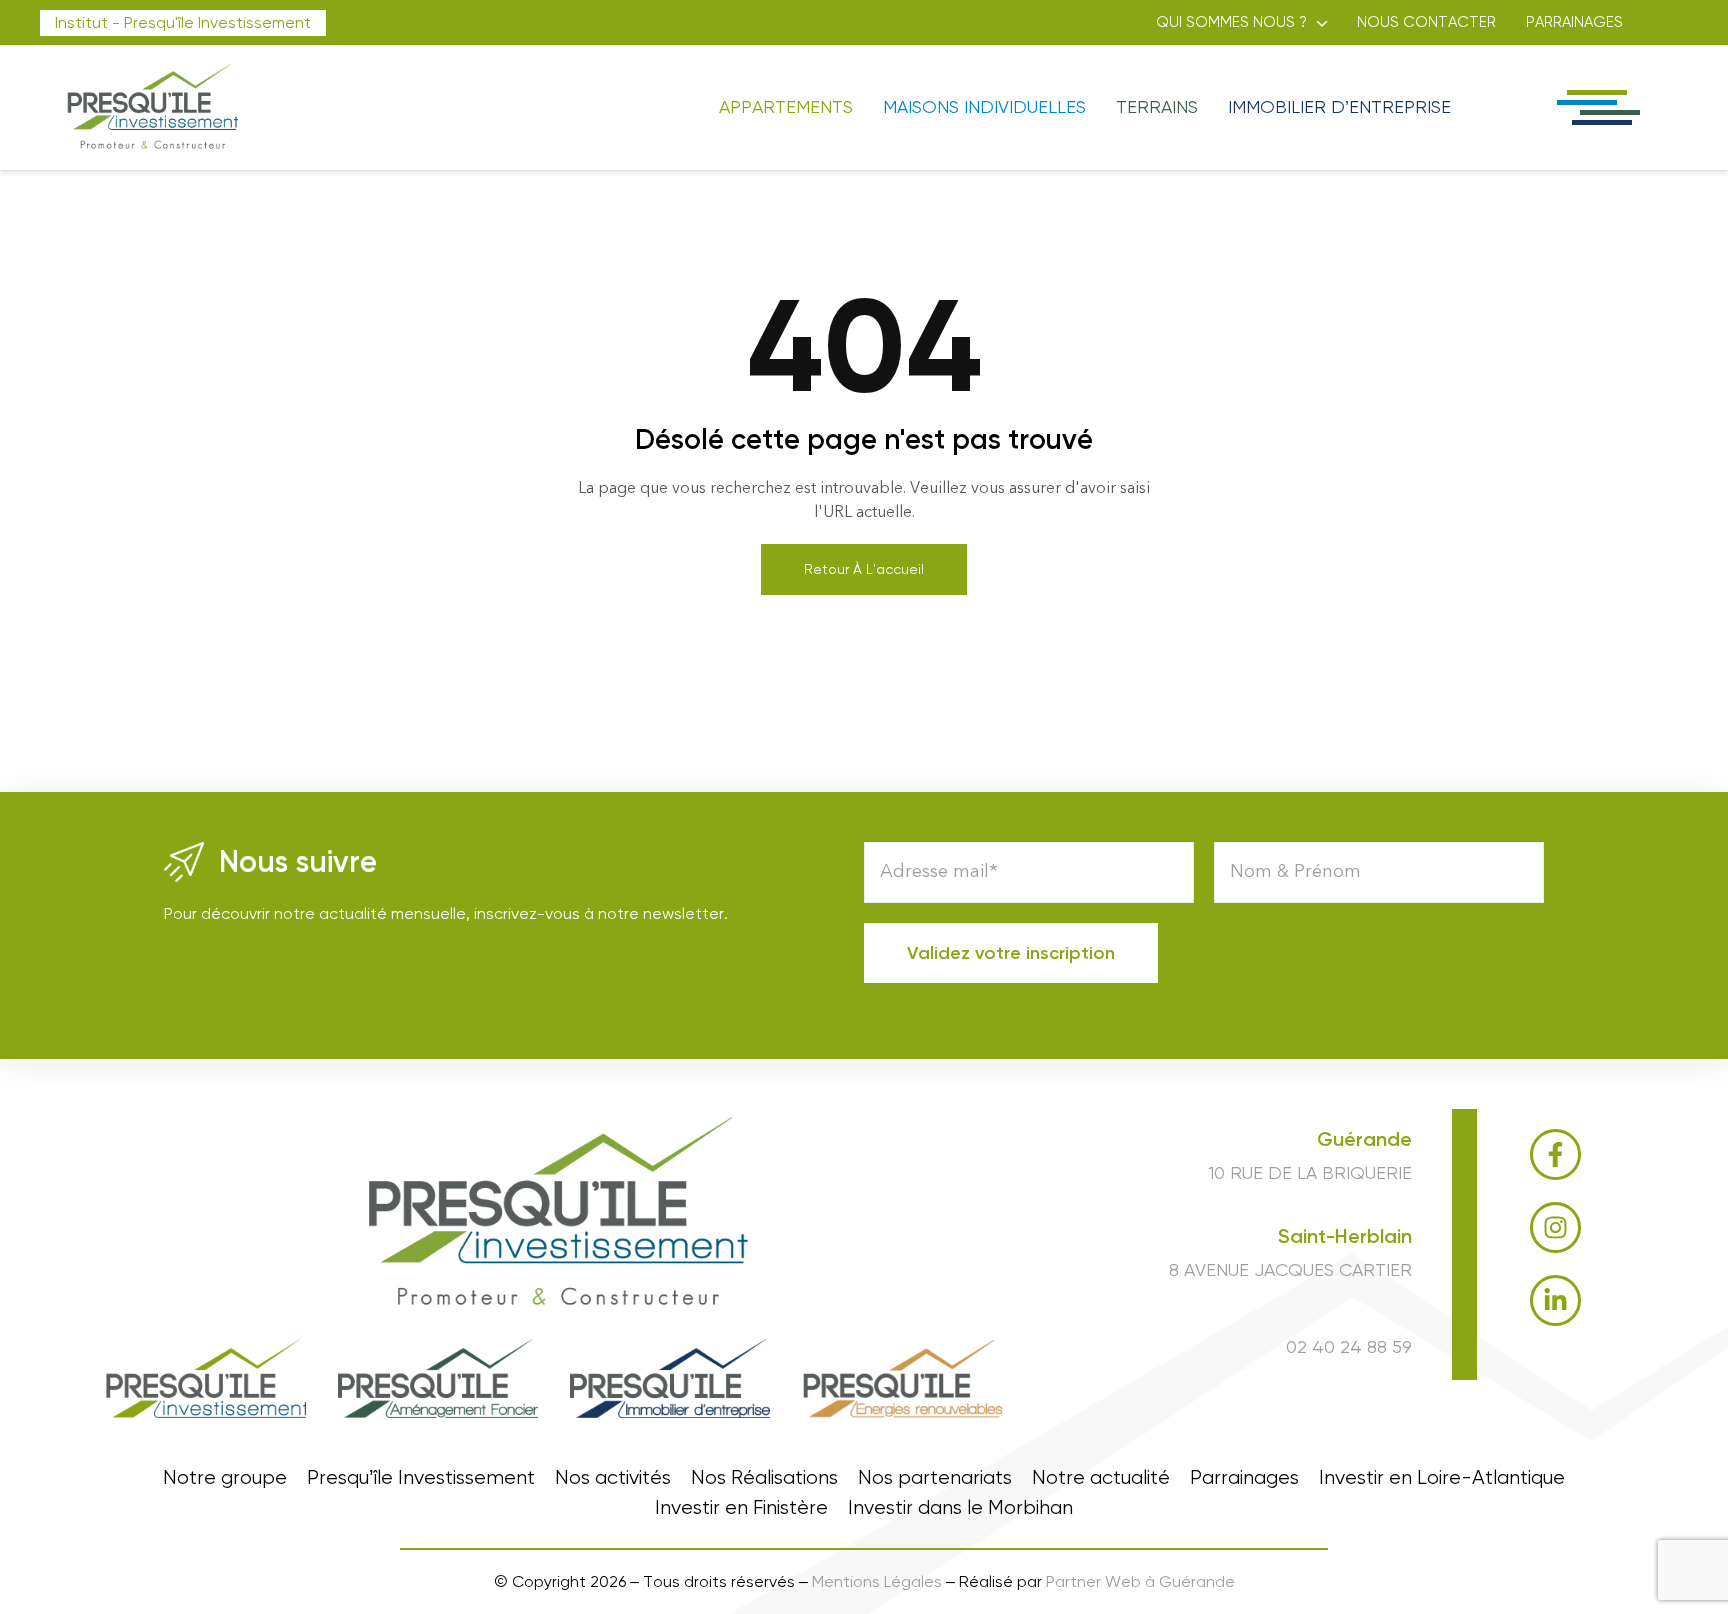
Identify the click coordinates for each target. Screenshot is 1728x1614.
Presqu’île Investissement (421, 1478)
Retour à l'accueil (864, 569)
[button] (1241, 22)
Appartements (786, 107)
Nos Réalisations (764, 1478)
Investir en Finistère (741, 1508)
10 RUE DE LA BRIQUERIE (1310, 1172)
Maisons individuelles (984, 107)
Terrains (1157, 107)
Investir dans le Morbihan (960, 1508)
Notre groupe (225, 1478)
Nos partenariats (935, 1478)
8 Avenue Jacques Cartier (1290, 1269)
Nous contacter (1426, 22)
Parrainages (1574, 22)
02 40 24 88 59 (1349, 1346)
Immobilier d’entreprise (1339, 107)
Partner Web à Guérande (1140, 1581)
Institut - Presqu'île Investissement (183, 22)
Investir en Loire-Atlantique (1442, 1478)
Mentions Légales (877, 1581)
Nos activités (613, 1478)
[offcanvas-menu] (1597, 107)
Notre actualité (1101, 1478)
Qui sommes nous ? (1231, 22)
